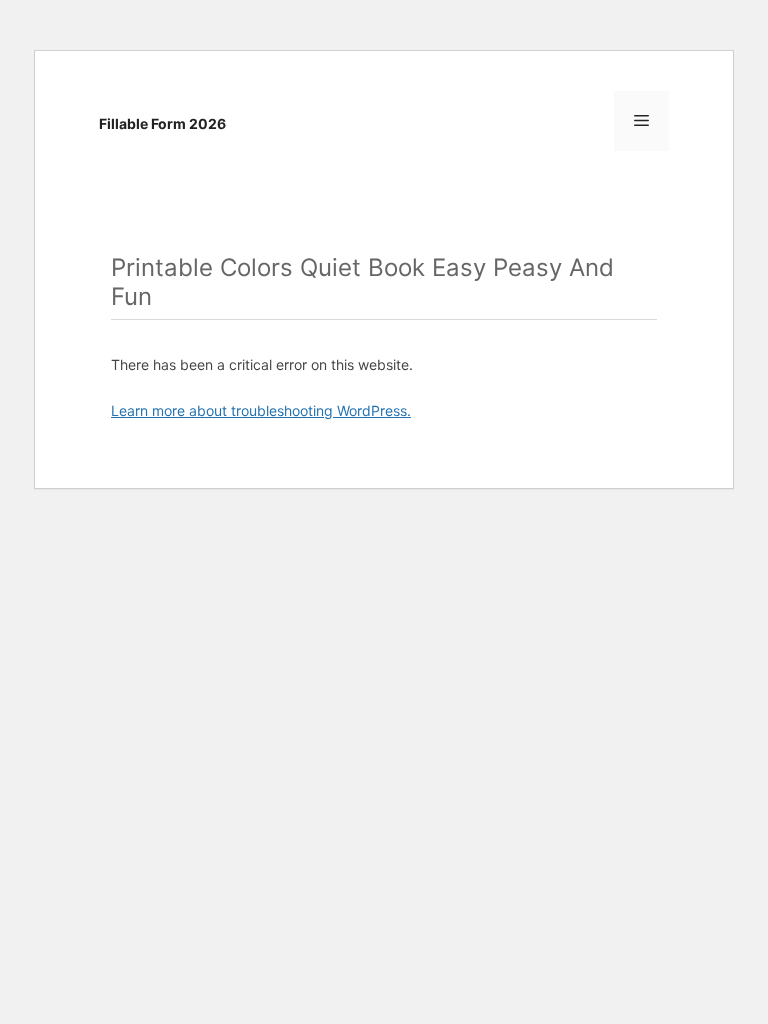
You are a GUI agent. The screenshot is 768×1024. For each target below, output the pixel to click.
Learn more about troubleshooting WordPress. (261, 410)
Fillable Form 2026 (162, 123)
